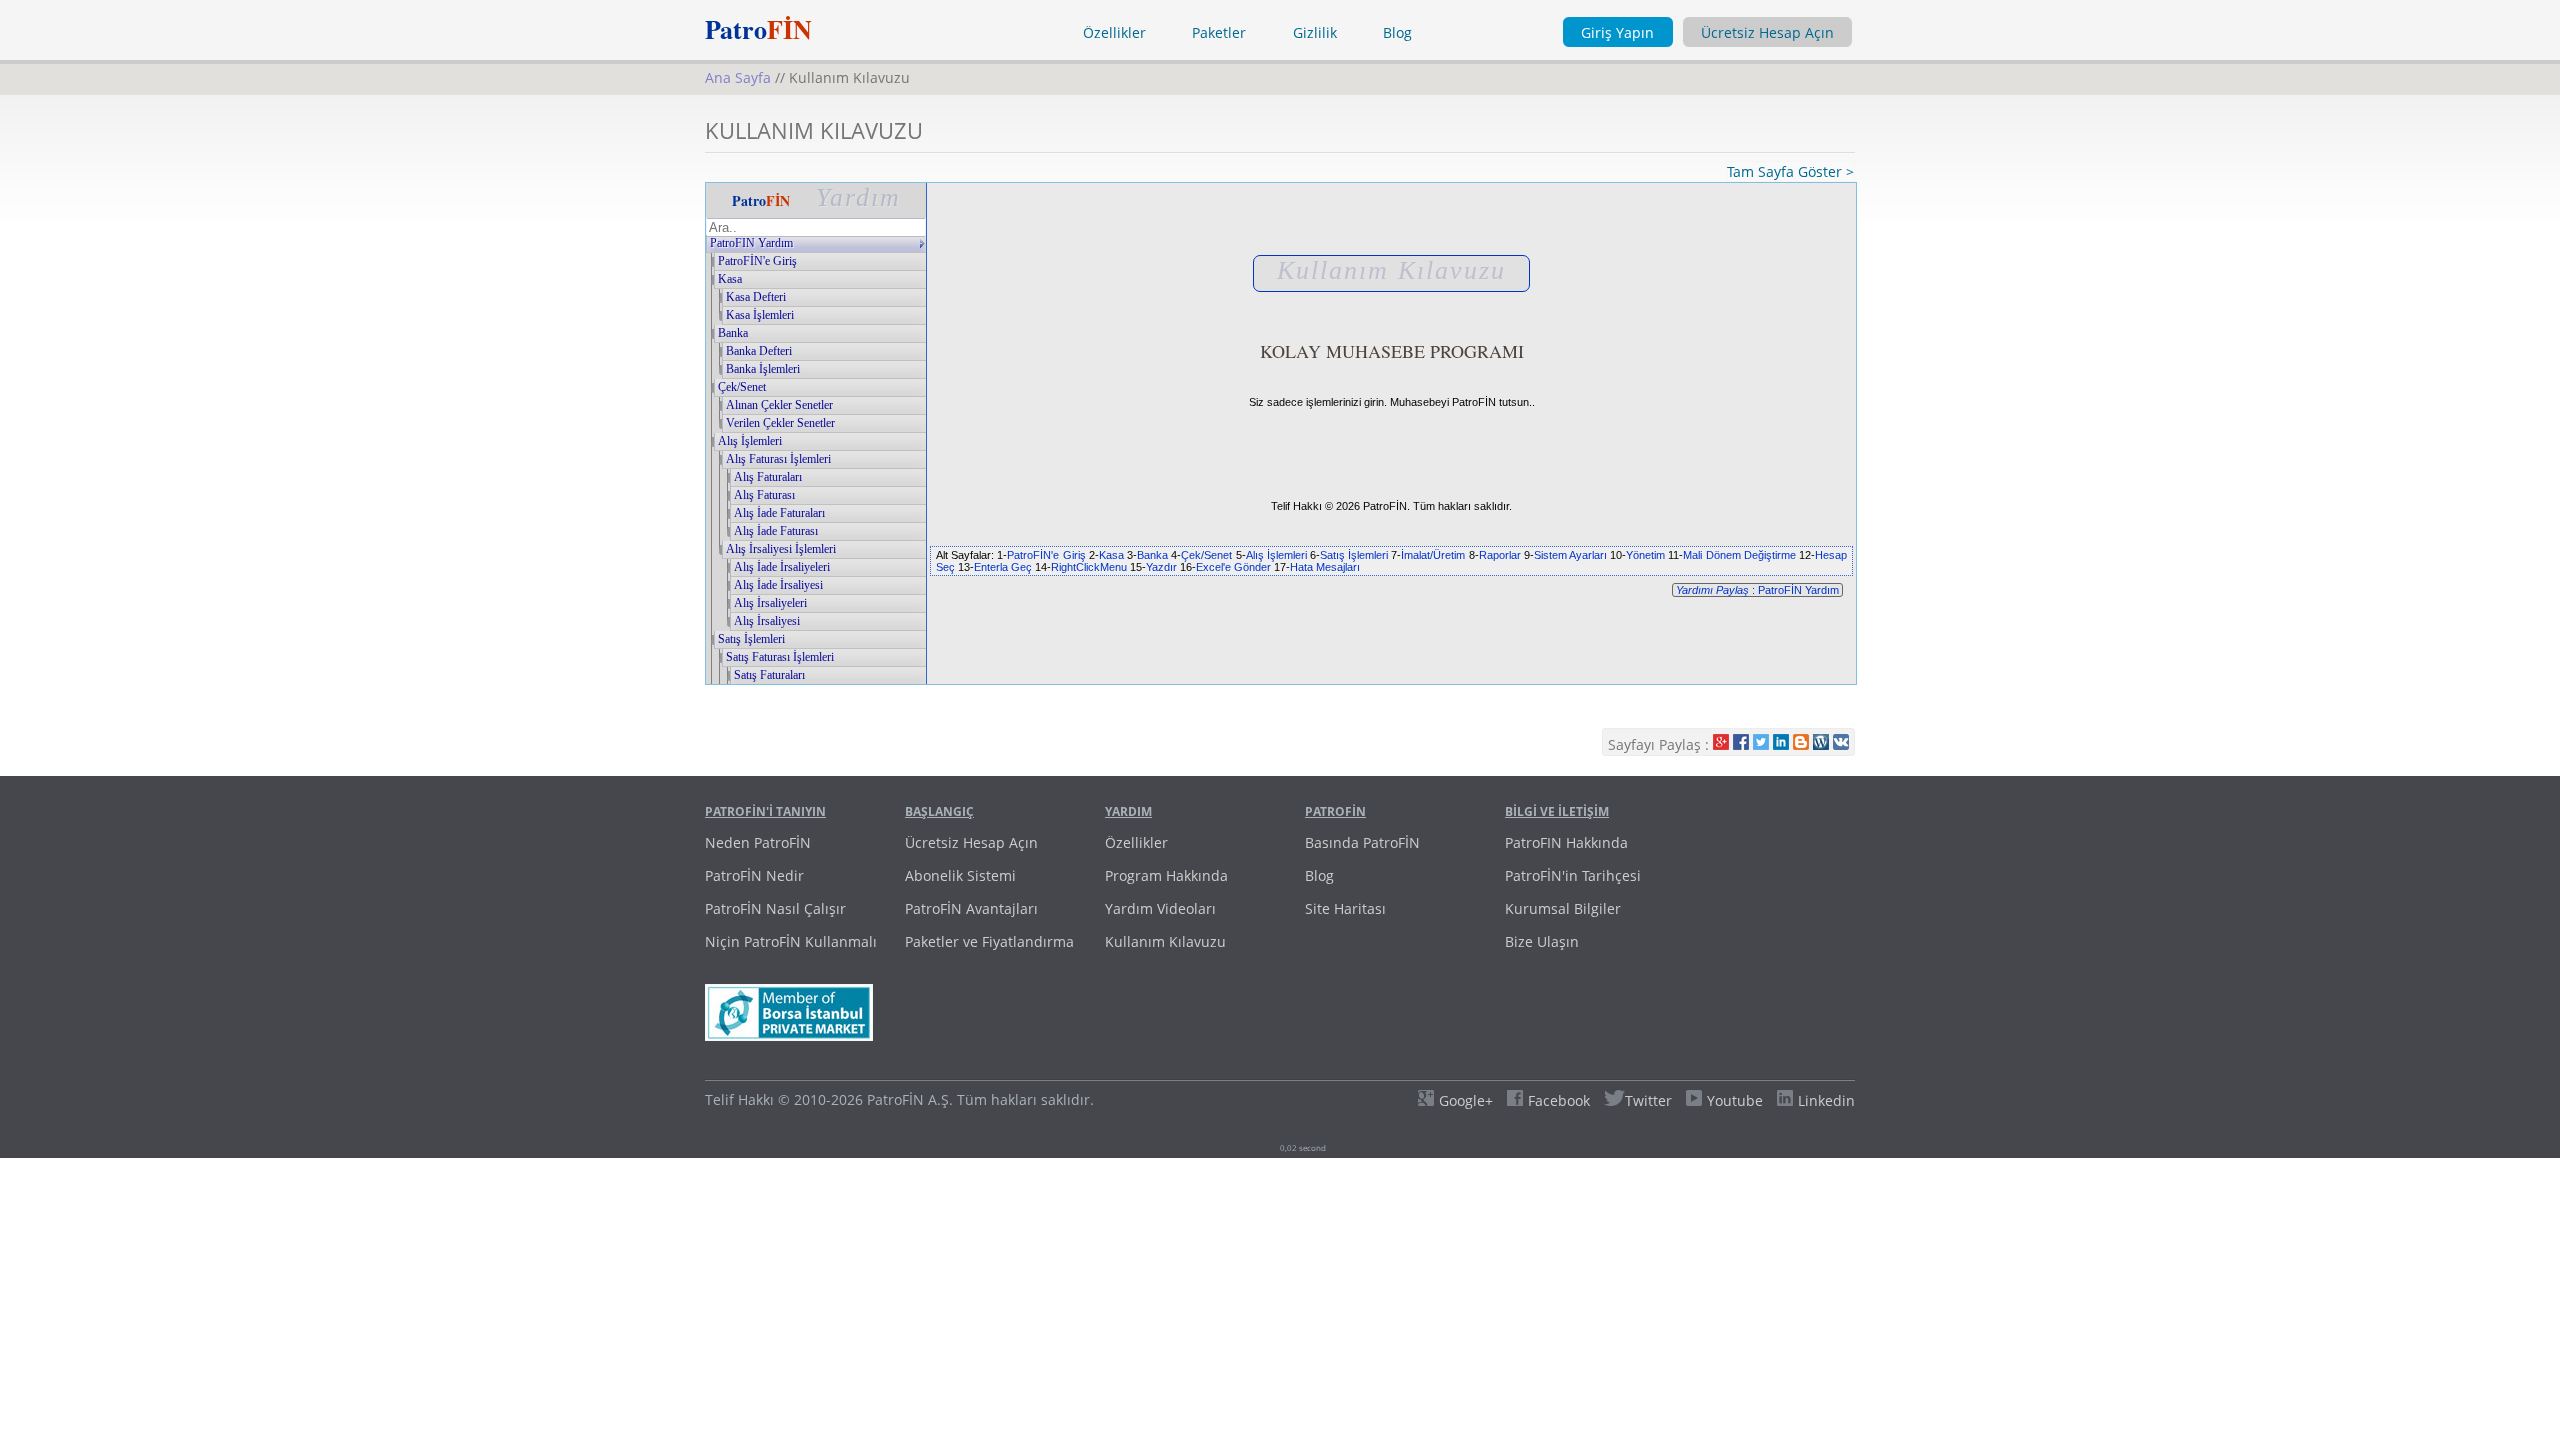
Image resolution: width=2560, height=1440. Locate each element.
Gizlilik (1315, 32)
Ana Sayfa (738, 77)
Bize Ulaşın (1542, 941)
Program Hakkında (1166, 875)
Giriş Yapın (1617, 32)
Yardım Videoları (1160, 908)
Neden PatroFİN (758, 842)
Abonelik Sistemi (960, 875)
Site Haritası (1345, 908)
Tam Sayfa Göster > (1790, 171)
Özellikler (1114, 32)
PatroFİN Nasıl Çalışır (775, 908)
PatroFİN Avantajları (971, 908)
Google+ (1466, 1100)
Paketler (1219, 32)
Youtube (1735, 1100)
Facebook (1559, 1100)
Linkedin (1826, 1100)
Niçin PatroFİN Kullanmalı (791, 941)
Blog (1397, 32)
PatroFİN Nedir (754, 875)
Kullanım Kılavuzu (1165, 941)
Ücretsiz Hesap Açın (1767, 32)
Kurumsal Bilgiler (1563, 908)
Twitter (1648, 1100)
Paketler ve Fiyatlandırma (989, 941)
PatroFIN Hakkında (1566, 842)
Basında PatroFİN (1362, 842)
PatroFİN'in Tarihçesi (1573, 875)
